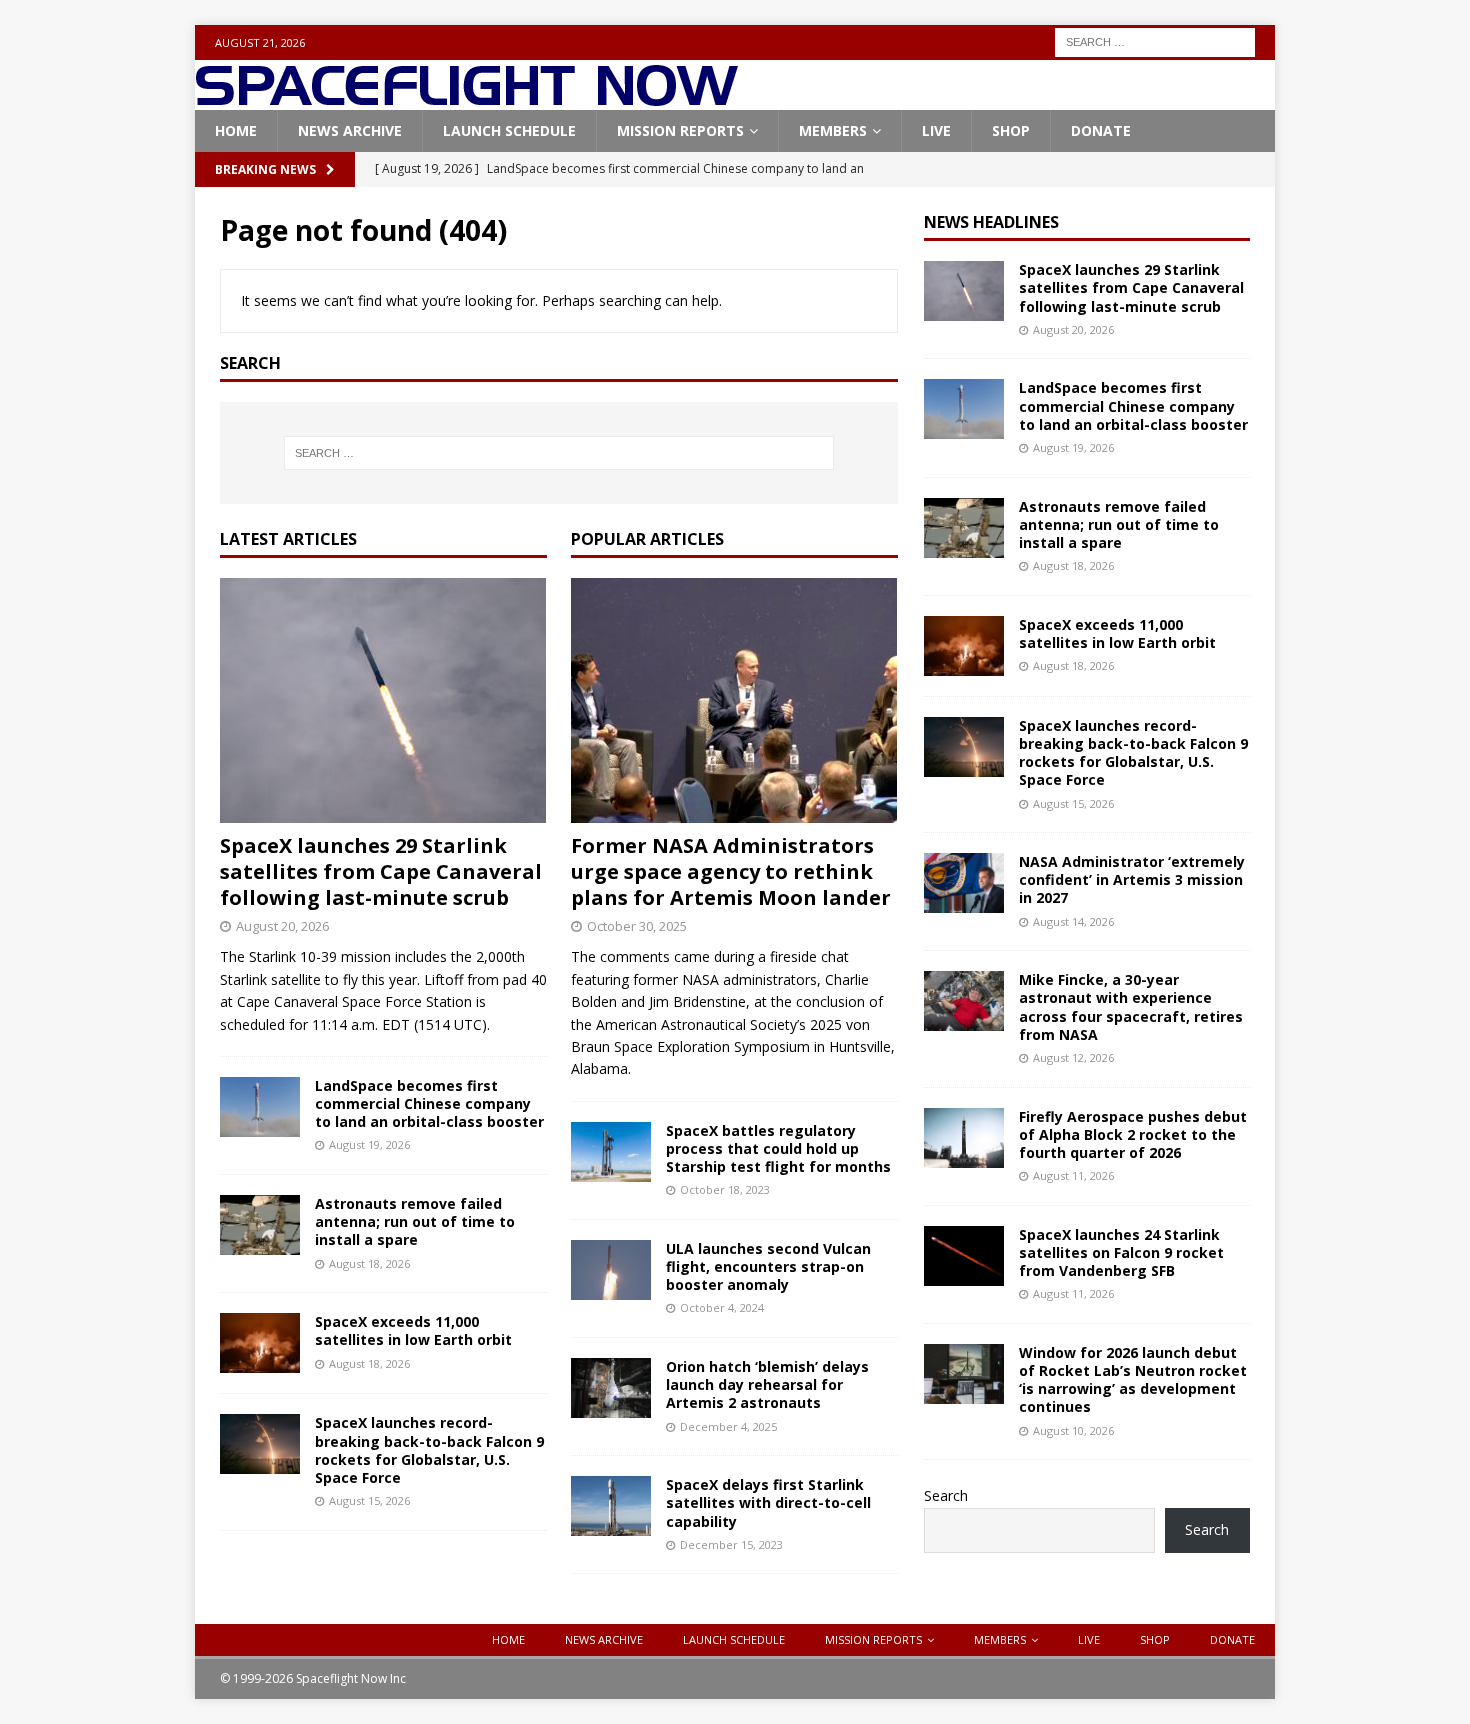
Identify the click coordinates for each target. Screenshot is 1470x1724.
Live (936, 130)
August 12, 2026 (1073, 1057)
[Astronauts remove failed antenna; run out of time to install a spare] (260, 1225)
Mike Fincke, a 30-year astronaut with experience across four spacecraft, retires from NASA (1131, 1007)
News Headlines (991, 222)
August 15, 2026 (369, 1500)
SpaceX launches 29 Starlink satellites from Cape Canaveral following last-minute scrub (381, 871)
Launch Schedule (509, 130)
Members (833, 130)
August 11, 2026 (1073, 1175)
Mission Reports (680, 130)
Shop (1011, 130)
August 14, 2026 (1073, 921)
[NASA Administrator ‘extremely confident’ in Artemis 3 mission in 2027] (964, 883)
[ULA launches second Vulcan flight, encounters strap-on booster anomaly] (611, 1270)
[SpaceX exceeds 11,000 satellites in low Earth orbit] (260, 1343)
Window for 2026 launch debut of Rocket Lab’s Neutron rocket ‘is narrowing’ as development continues (1133, 1380)
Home (236, 130)
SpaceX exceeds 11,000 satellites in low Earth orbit (413, 1330)
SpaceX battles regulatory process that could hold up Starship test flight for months (778, 1148)
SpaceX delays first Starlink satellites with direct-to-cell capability (768, 1502)
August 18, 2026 (369, 1263)
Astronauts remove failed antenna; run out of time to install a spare (415, 1221)
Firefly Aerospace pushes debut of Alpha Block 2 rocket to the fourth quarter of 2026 (1133, 1134)
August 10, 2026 (1073, 1430)
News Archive (350, 130)
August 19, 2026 (369, 1144)
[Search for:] (1155, 40)
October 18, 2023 (725, 1189)
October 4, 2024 (722, 1307)
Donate (1101, 130)
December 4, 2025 (728, 1426)
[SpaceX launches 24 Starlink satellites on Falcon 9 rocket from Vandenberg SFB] (964, 1256)
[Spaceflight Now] (466, 98)
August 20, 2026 (282, 926)
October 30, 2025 (637, 926)
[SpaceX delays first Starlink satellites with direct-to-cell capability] (611, 1506)
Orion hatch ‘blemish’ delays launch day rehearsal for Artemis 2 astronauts (767, 1384)
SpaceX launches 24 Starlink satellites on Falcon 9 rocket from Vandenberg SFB (1121, 1252)
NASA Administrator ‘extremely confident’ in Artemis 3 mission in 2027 (1132, 879)
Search (946, 1495)
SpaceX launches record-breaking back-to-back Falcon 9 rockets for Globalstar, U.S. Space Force (429, 1450)
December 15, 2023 (731, 1544)
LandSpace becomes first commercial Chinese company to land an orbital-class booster (429, 1103)
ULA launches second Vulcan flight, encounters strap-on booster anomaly (768, 1266)
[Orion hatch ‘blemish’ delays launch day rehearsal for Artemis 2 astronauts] (611, 1388)
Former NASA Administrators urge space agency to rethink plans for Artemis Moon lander (731, 871)
